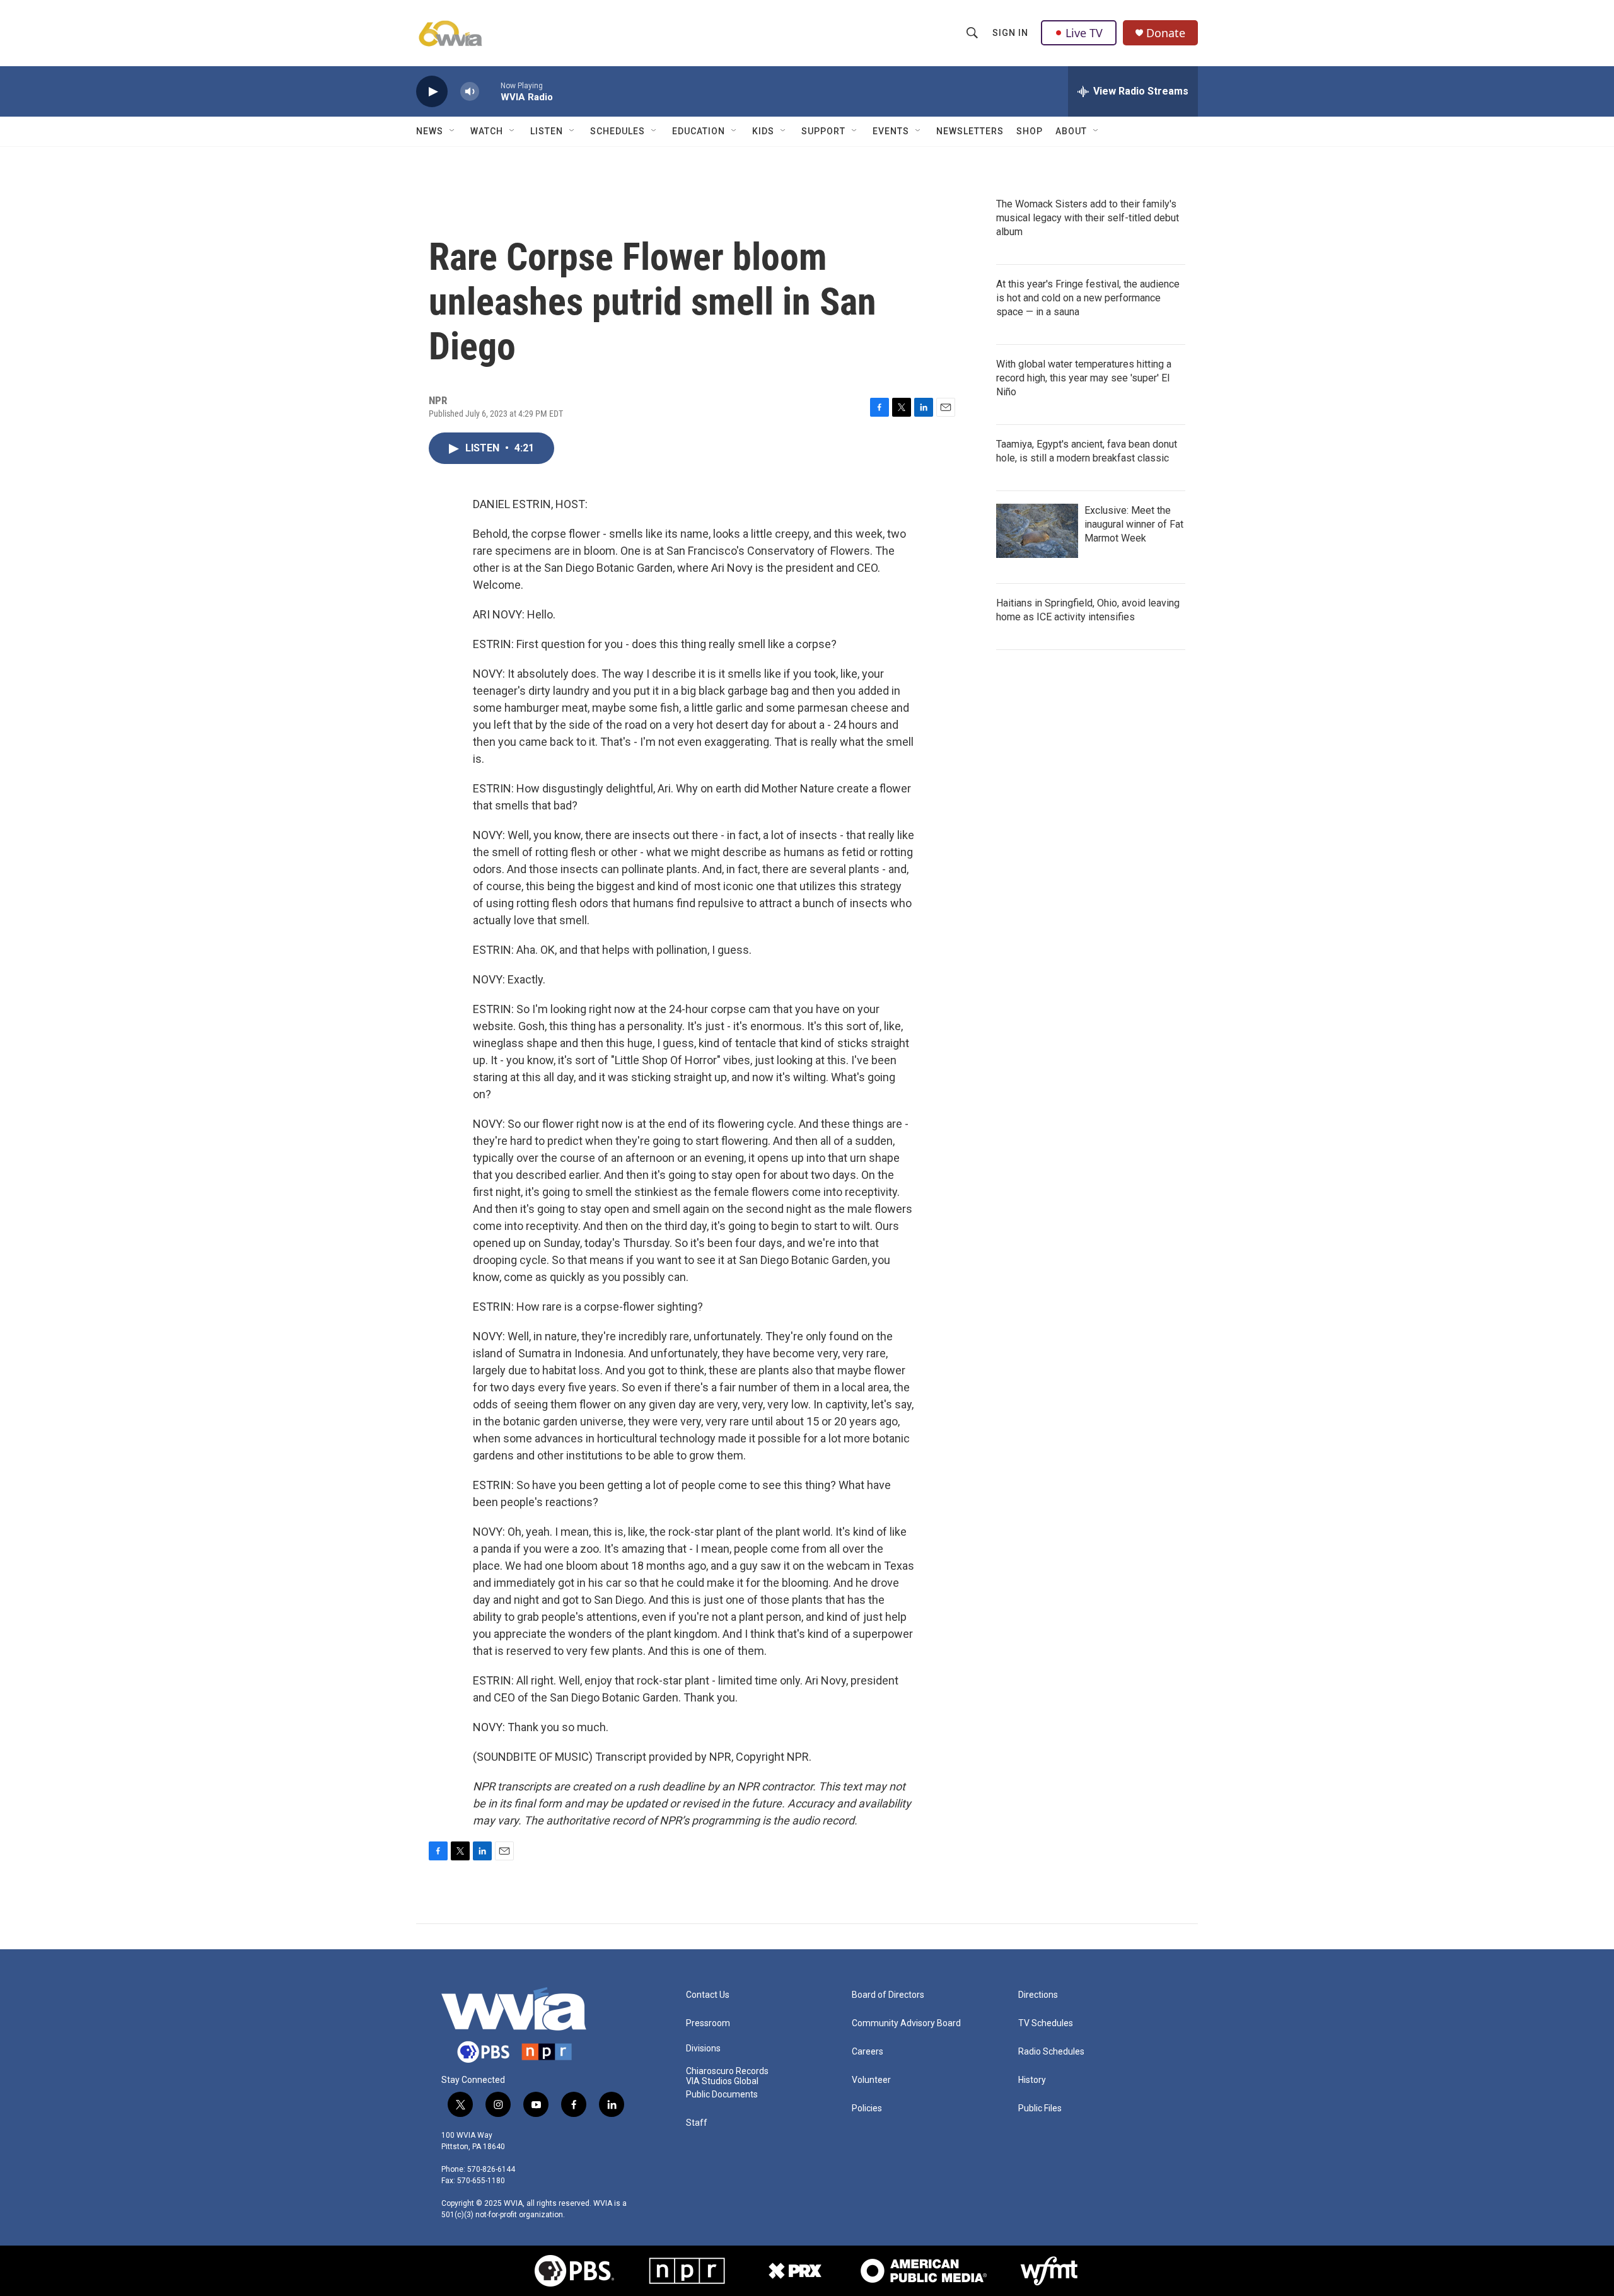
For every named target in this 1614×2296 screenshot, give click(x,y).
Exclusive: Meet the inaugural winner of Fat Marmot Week (1134, 524)
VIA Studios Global (722, 2081)
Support (823, 131)
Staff (697, 2123)
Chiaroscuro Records (727, 2071)
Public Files (1040, 2108)
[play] (432, 92)
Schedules (618, 131)
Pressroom (708, 2023)
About (1071, 131)
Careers (868, 2052)
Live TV (1084, 33)
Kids (763, 131)
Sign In (1010, 33)
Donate (1166, 33)
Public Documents (722, 2095)
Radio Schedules (1051, 2052)
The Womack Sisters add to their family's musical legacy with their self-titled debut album (1088, 218)
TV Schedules (1046, 2023)
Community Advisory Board (906, 2023)
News (430, 131)
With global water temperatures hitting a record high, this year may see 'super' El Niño (1084, 378)
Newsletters (970, 131)
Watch (487, 131)
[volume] (470, 92)
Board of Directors (888, 1995)
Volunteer (871, 2080)
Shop (1030, 131)
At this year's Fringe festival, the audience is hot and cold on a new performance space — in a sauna (1088, 298)
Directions (1038, 1995)
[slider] (490, 91)
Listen (547, 131)
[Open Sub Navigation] (453, 131)
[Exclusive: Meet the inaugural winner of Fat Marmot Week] (1037, 531)
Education (699, 131)
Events (891, 131)
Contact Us (708, 1995)
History (1032, 2080)
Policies (867, 2108)
